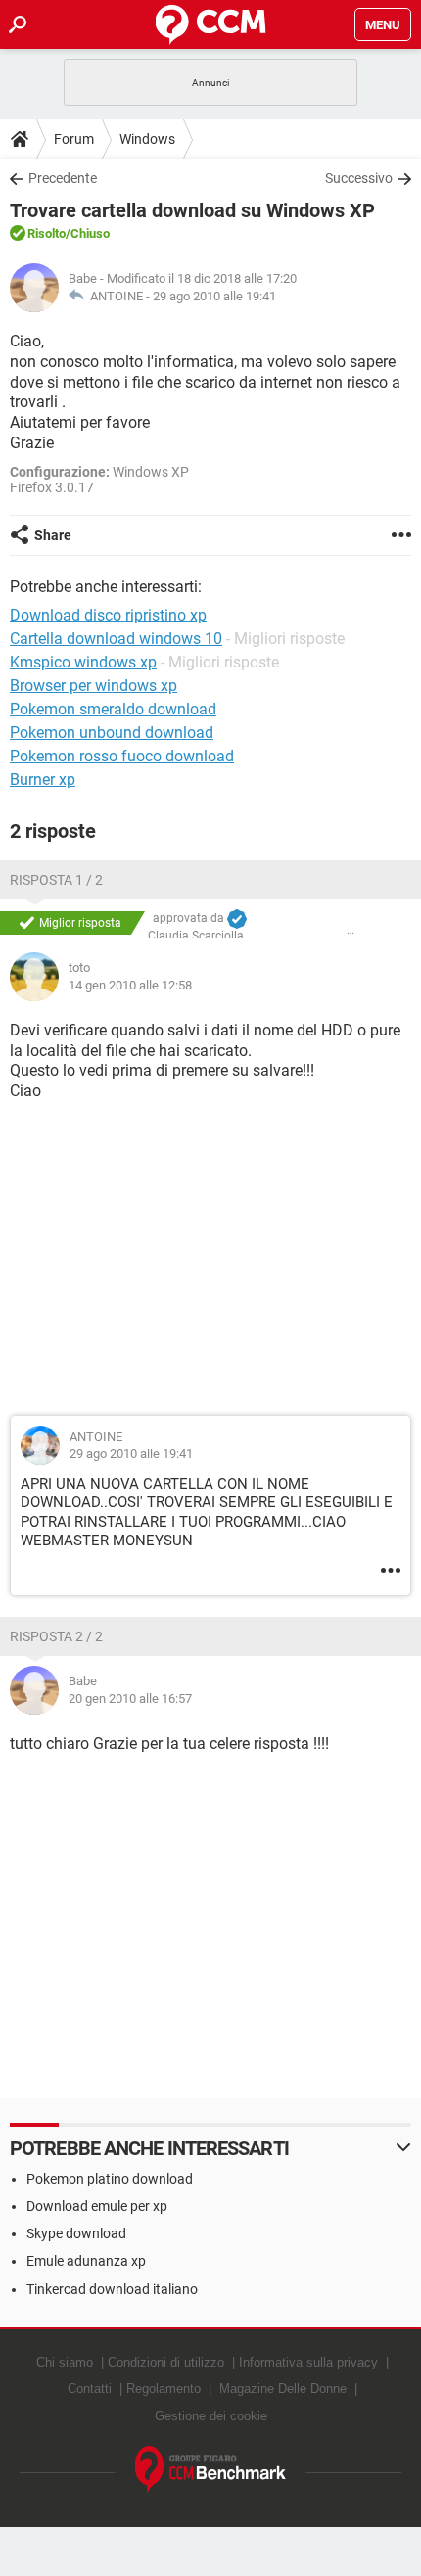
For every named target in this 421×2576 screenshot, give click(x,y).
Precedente (63, 178)
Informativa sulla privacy (308, 2362)
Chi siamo (65, 2362)
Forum (74, 139)
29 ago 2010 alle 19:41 (214, 296)
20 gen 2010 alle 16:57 (130, 1699)
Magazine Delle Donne (283, 2389)
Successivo (359, 178)
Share (53, 535)
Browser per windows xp (94, 686)
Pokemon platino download (110, 2179)
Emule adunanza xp (86, 2261)
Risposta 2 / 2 (56, 1636)
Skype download (76, 2233)
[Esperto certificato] (237, 919)
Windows (147, 139)
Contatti (90, 2389)
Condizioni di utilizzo (166, 2362)
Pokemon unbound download (112, 733)
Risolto (47, 233)
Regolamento (164, 2389)
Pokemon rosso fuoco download (122, 756)
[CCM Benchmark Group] (211, 2470)
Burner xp (43, 780)
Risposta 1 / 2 (56, 880)
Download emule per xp (97, 2206)
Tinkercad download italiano (112, 2289)
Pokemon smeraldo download (113, 709)
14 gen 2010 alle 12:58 (130, 985)
